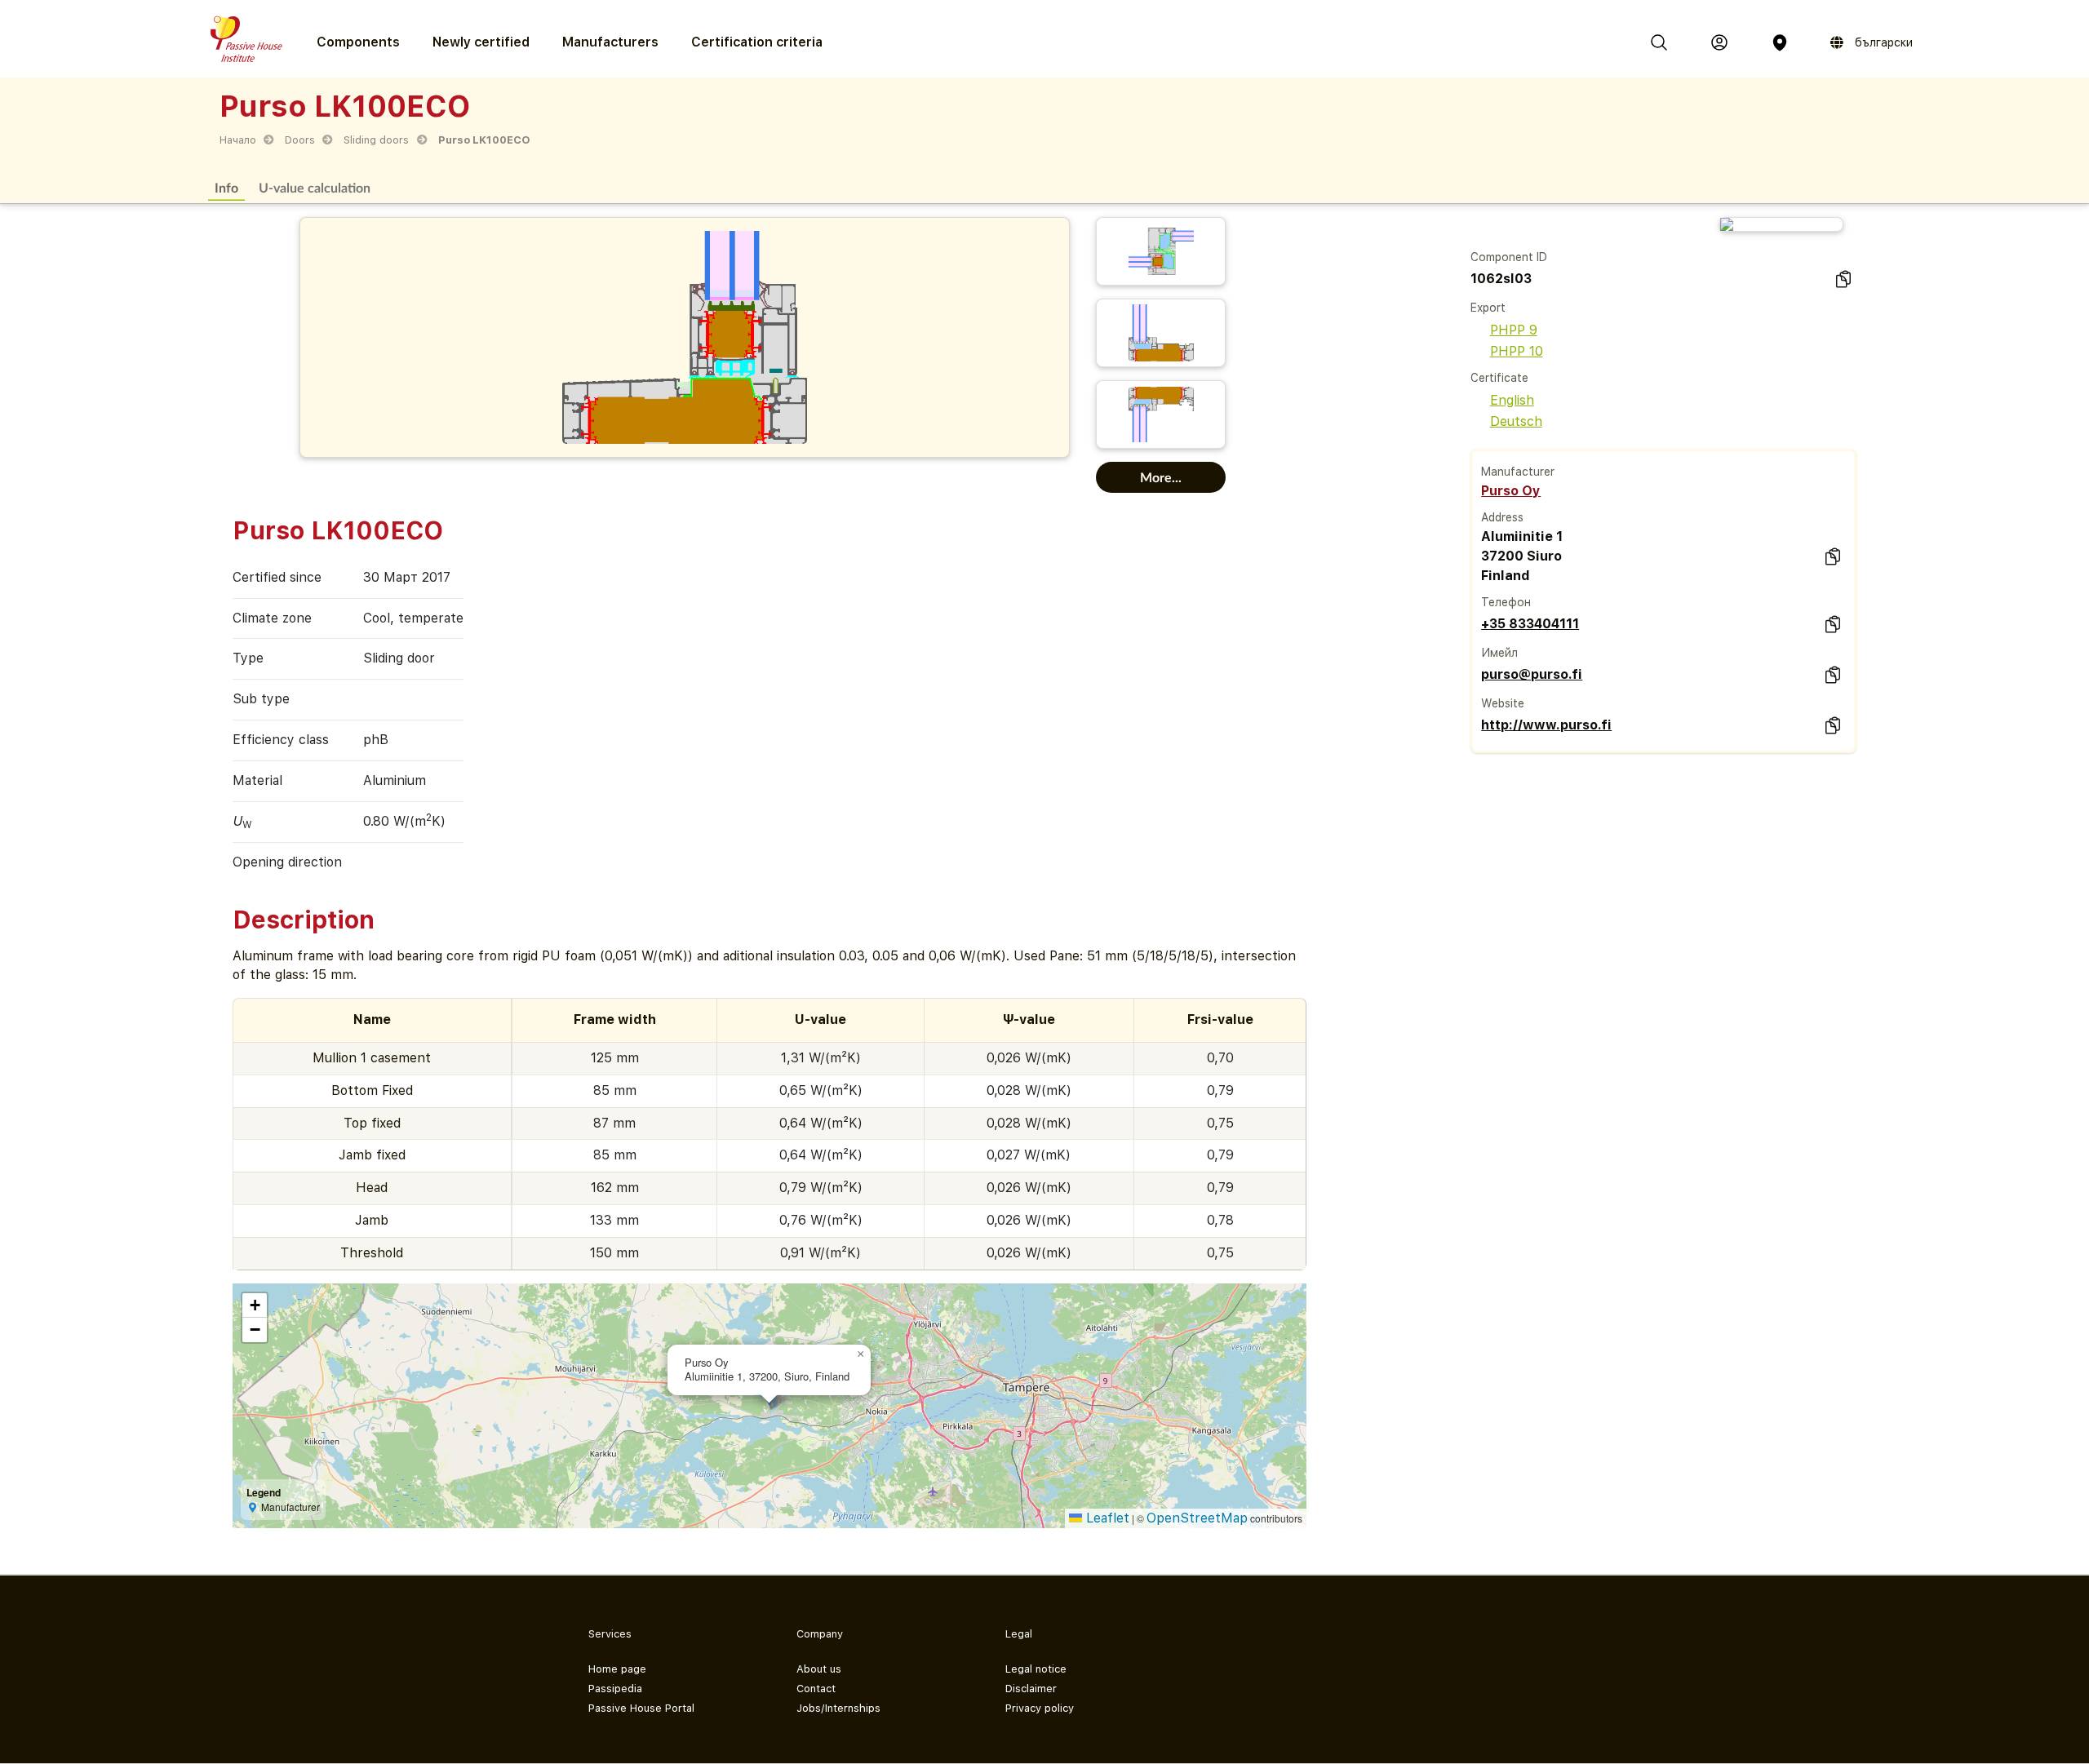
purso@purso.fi (1532, 674)
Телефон (1506, 602)
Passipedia (615, 1689)
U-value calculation (315, 187)
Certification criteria (757, 42)
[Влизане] (1719, 42)
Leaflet (1106, 1518)
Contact (816, 1689)
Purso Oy (1511, 491)
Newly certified (481, 42)
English (1512, 400)
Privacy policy (1040, 1708)
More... (1161, 477)
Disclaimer (1031, 1689)
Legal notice (1036, 1669)
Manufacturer (1518, 472)
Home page (617, 1669)
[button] (861, 1354)
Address (1502, 517)
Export (1488, 308)
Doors (300, 140)
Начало (238, 140)
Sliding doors (376, 140)
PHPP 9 (1514, 330)
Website (1503, 703)
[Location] (1780, 42)
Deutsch (1516, 421)
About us (819, 1669)
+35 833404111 (1530, 624)
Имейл (1499, 653)
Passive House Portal (641, 1708)
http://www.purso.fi (1546, 725)
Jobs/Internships (838, 1708)
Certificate (1499, 378)
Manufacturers (610, 42)
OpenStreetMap (1197, 1518)
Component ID (1509, 257)
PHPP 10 (1517, 351)
